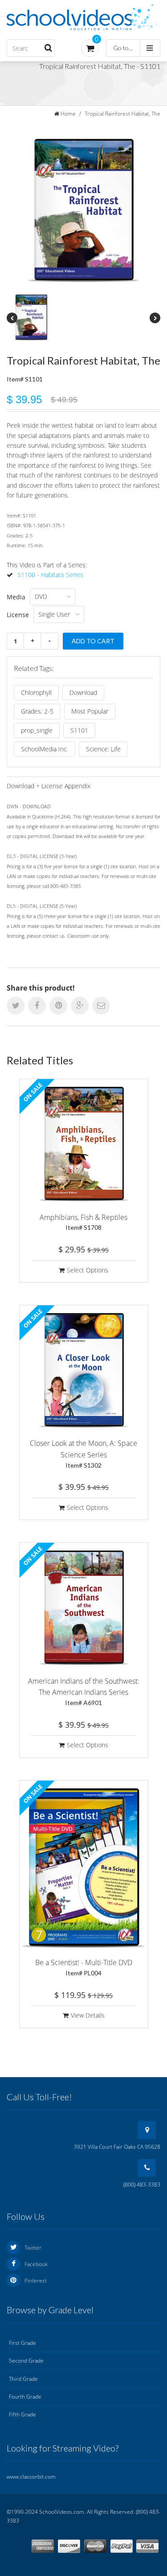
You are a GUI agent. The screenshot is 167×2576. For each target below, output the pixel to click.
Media (16, 597)
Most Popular (90, 711)
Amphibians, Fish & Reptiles (83, 1222)
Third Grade (23, 2379)
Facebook (36, 2264)
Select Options (88, 1270)
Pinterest (36, 2281)
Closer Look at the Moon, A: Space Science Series (83, 1453)
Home (68, 114)
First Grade (22, 2343)
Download (83, 692)
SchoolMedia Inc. (45, 749)
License (18, 615)
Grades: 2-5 (37, 711)
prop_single (37, 730)
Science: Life (103, 749)
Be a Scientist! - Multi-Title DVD (84, 1967)
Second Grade (26, 2361)
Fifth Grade (22, 2414)
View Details (88, 2015)
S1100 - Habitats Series (50, 575)
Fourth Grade (25, 2397)
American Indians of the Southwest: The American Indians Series (84, 1691)
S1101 (79, 730)
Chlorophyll (36, 692)
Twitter (33, 2248)
